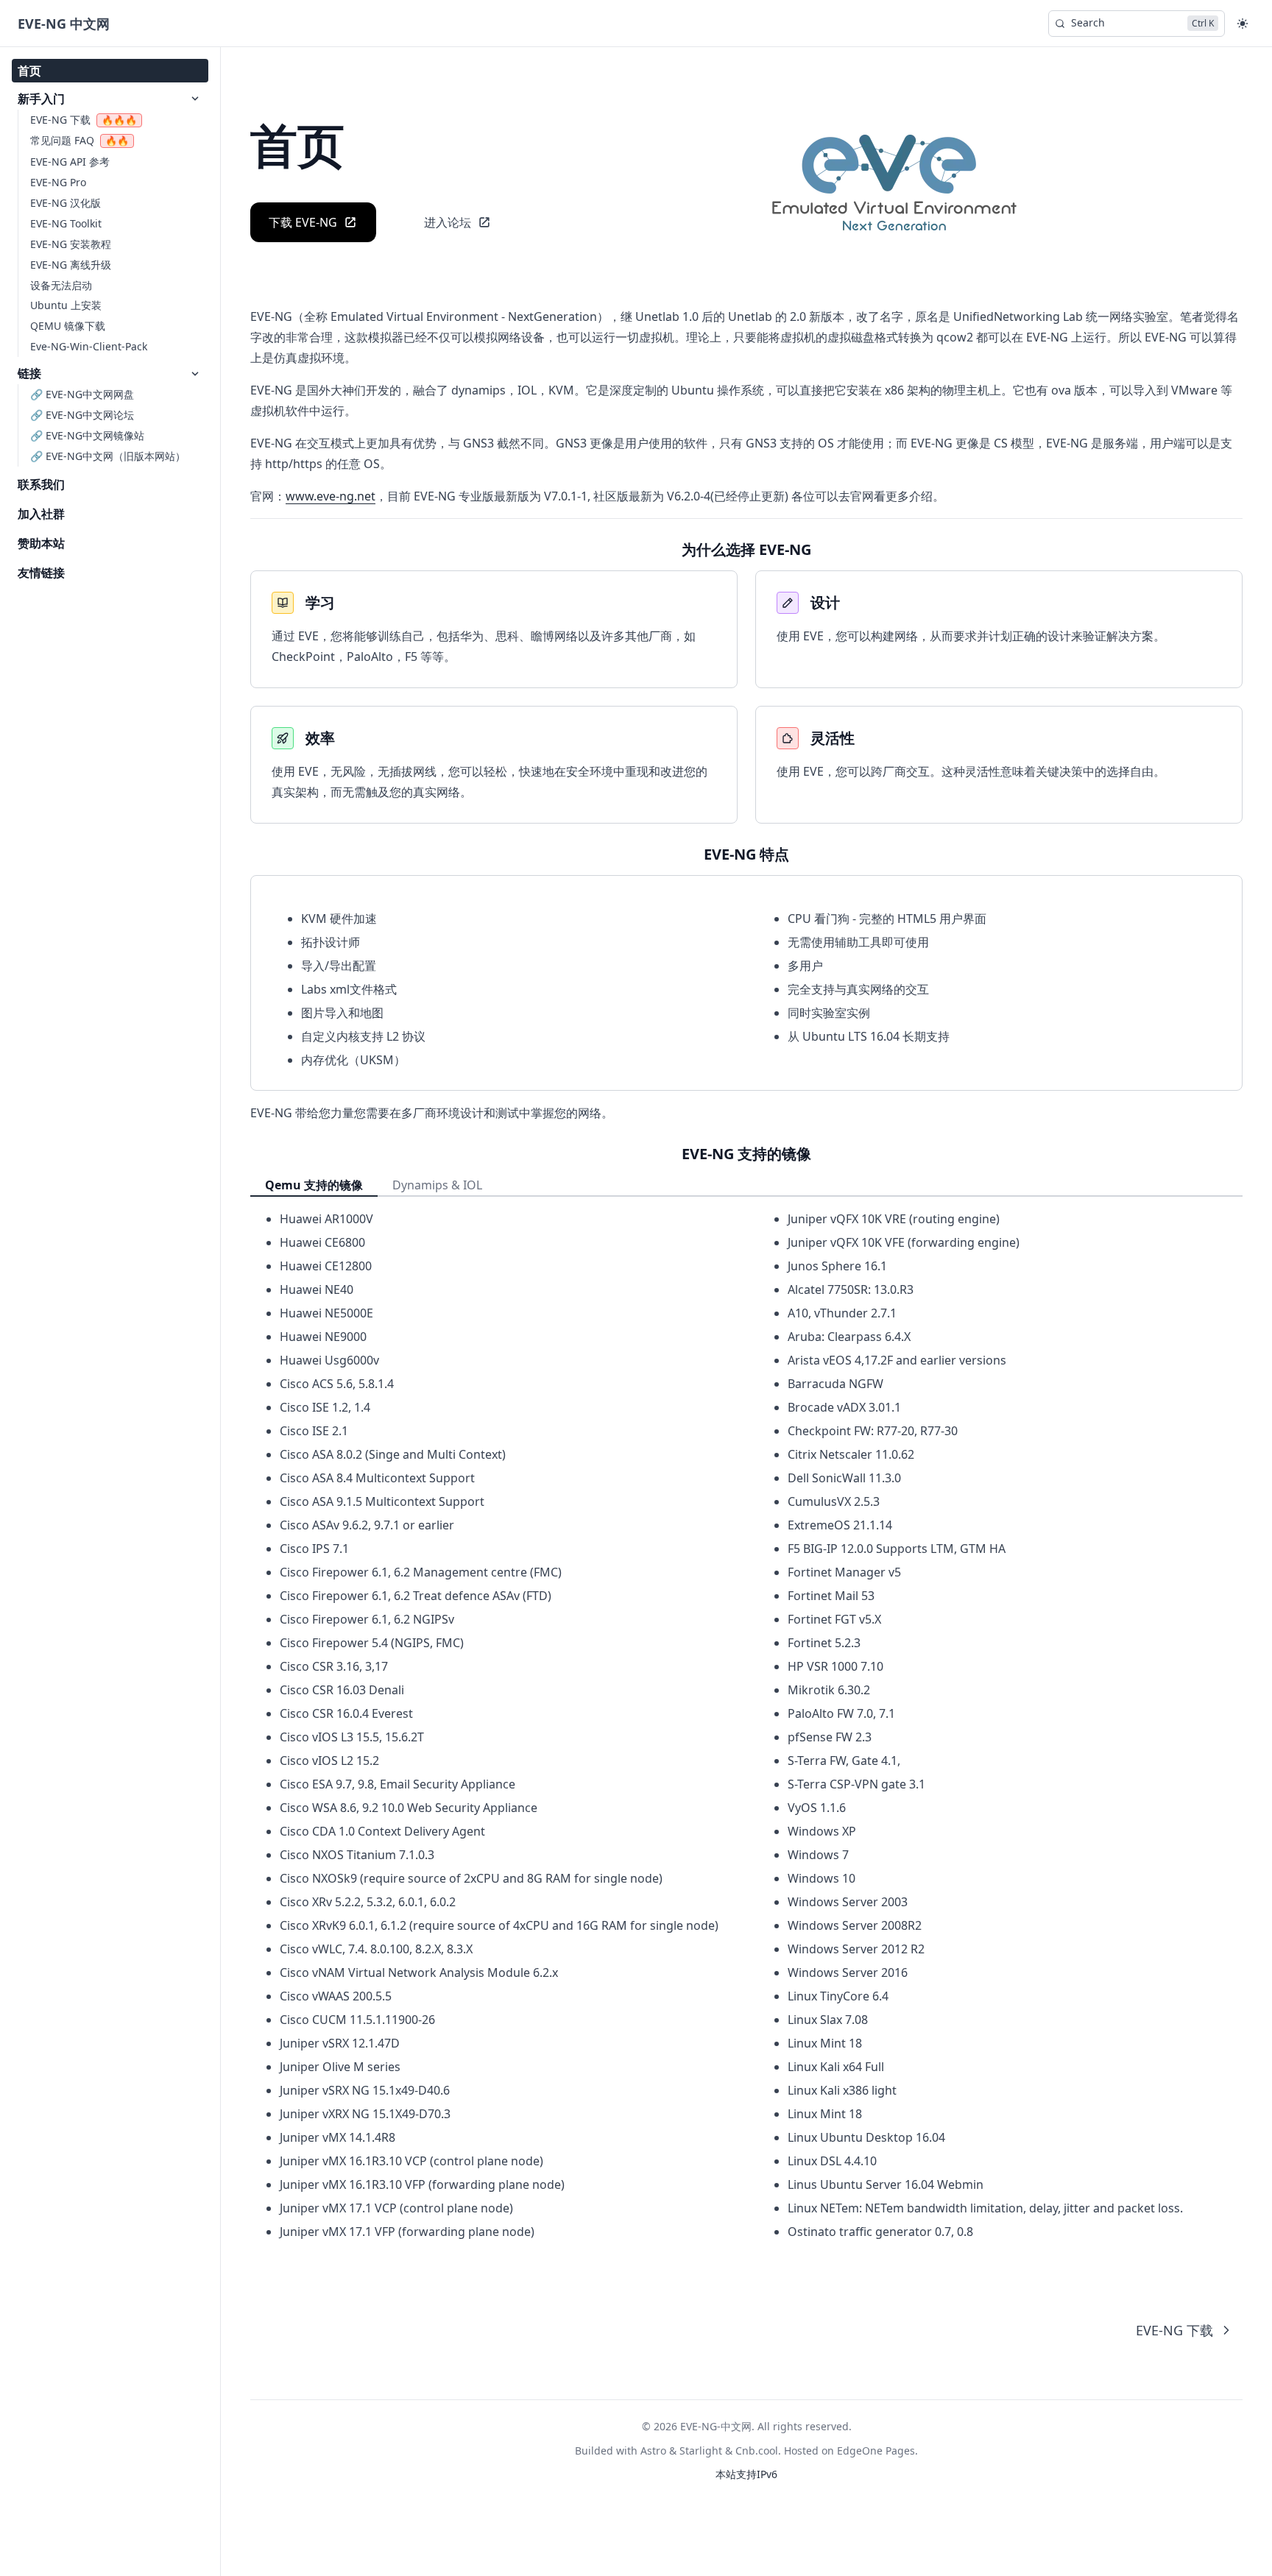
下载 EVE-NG (303, 222)
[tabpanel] (746, 1726)
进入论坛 (448, 222)
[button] (1243, 24)
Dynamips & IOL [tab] (437, 1185)
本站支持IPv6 (746, 2474)
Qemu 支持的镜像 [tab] (314, 1185)
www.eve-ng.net (331, 496)
